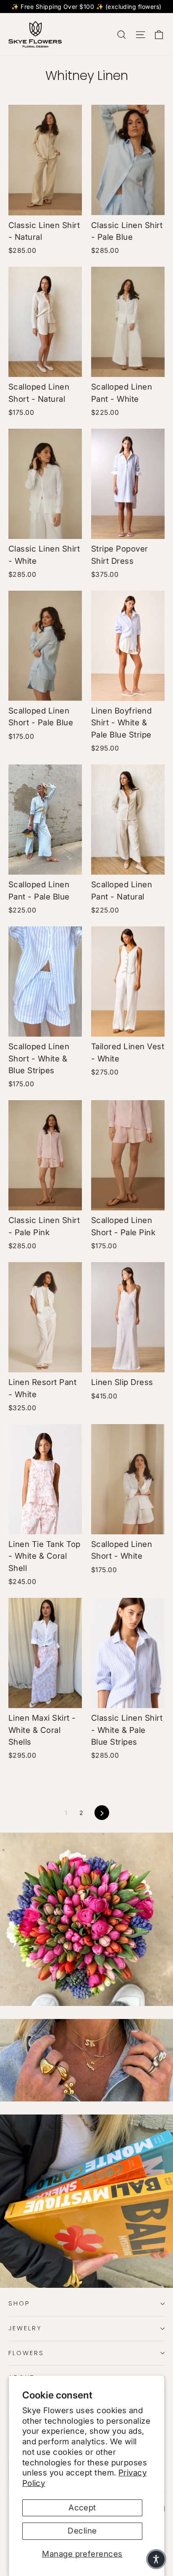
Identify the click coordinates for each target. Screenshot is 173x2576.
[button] (156, 2559)
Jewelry (25, 2328)
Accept (82, 2508)
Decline (82, 2531)
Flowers (26, 2353)
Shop (19, 2303)
